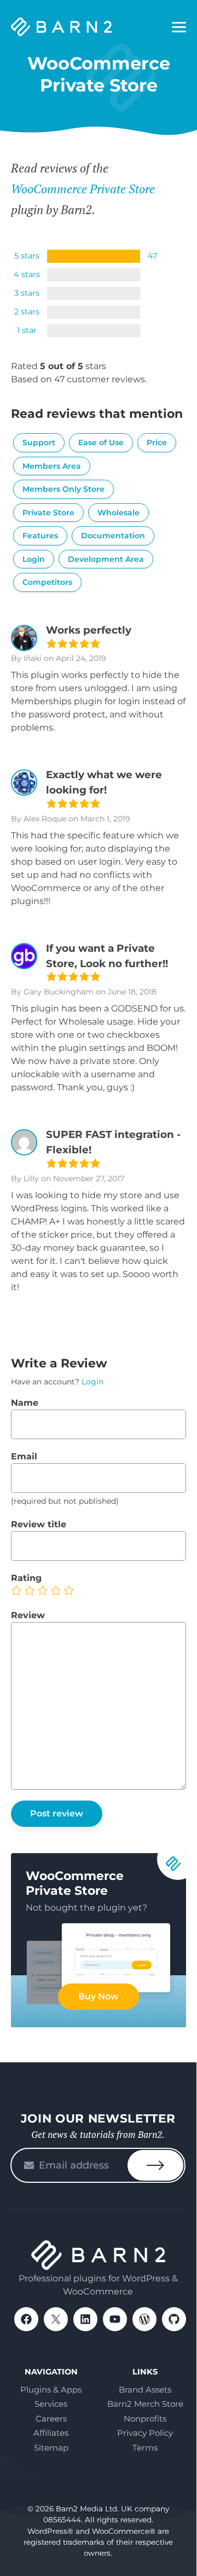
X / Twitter (56, 2319)
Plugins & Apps (51, 2390)
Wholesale (118, 513)
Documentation (113, 536)
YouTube (115, 2319)
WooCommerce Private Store (83, 189)
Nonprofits (145, 2419)
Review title (39, 1524)
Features (40, 536)
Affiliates (51, 2433)
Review (28, 1615)
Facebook (26, 2319)
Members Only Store (63, 489)
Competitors (47, 582)
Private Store (48, 513)
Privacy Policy (145, 2433)
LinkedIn (85, 2319)
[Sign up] (155, 2165)
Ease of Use (101, 442)
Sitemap (51, 2448)
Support (39, 442)
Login (34, 559)
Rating (26, 1578)
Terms (145, 2448)
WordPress (144, 2319)
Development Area (106, 559)
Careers (51, 2419)
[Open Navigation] (179, 27)
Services (51, 2404)
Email (24, 1456)
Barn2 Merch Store (145, 2404)
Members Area (52, 466)
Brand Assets (145, 2390)
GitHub (174, 2319)
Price (157, 442)
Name (25, 1403)
